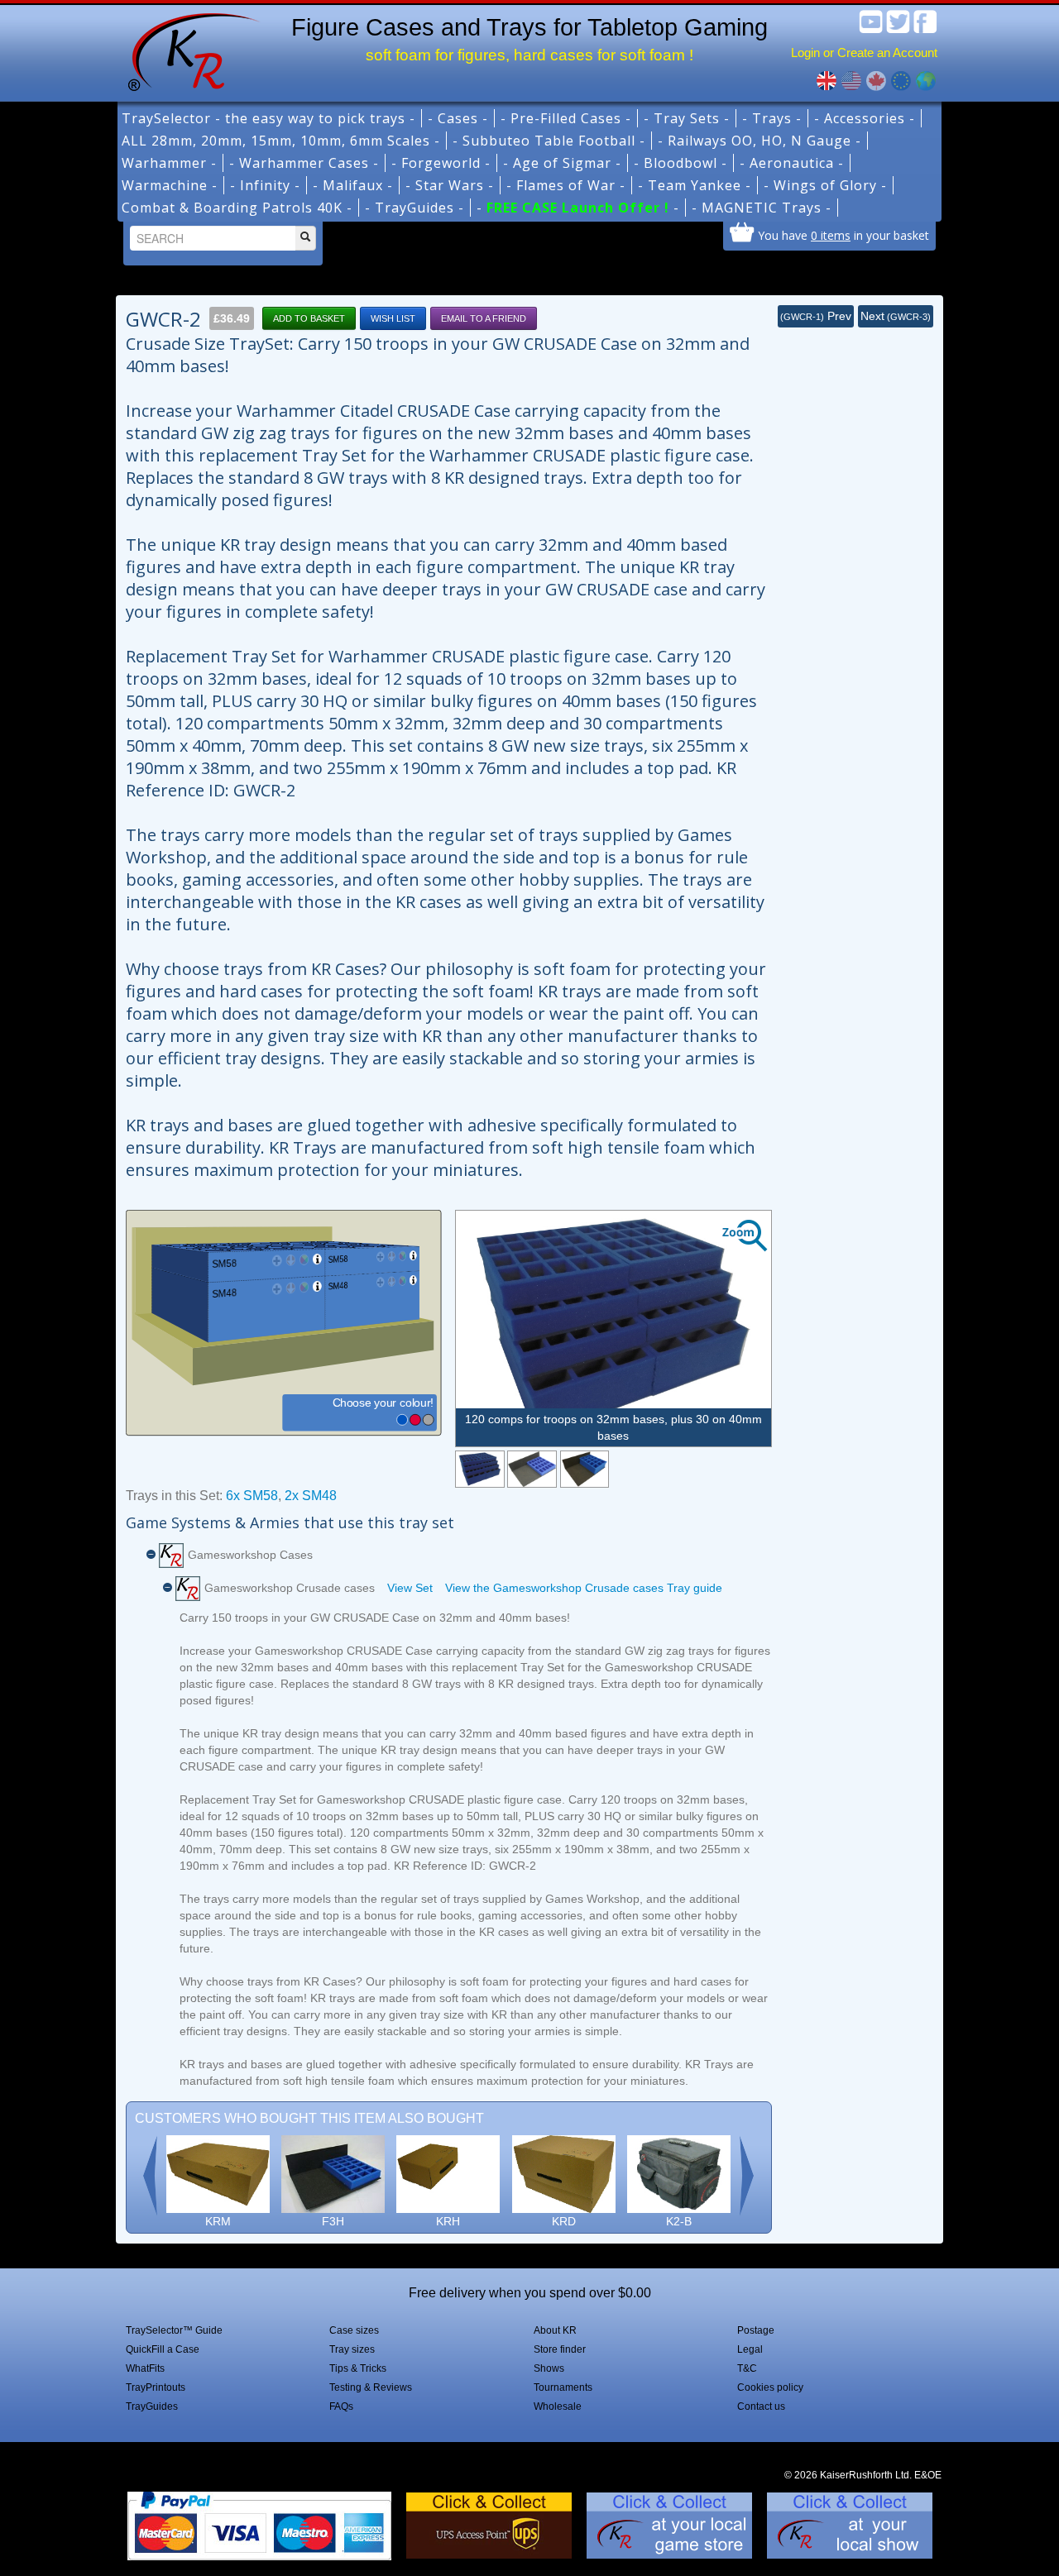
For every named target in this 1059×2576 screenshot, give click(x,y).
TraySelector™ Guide (174, 2330)
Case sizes (354, 2330)
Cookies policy (770, 2387)
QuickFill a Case (163, 2349)
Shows (549, 2368)
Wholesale (558, 2406)
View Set (410, 1588)
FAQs (341, 2406)
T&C (747, 2368)
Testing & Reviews (371, 2387)
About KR (555, 2330)
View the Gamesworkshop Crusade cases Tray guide (584, 1588)
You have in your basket (843, 235)
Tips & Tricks (358, 2368)
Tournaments (563, 2387)
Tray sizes (352, 2349)
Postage (756, 2330)
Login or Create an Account (864, 53)
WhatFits (145, 2368)
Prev (816, 316)
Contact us (761, 2406)
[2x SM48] (585, 1469)
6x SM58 (252, 1496)
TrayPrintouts (156, 2387)
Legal (750, 2349)
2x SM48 (311, 1496)
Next (896, 316)
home (188, 50)
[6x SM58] (532, 1469)
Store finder (560, 2349)
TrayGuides (152, 2406)
